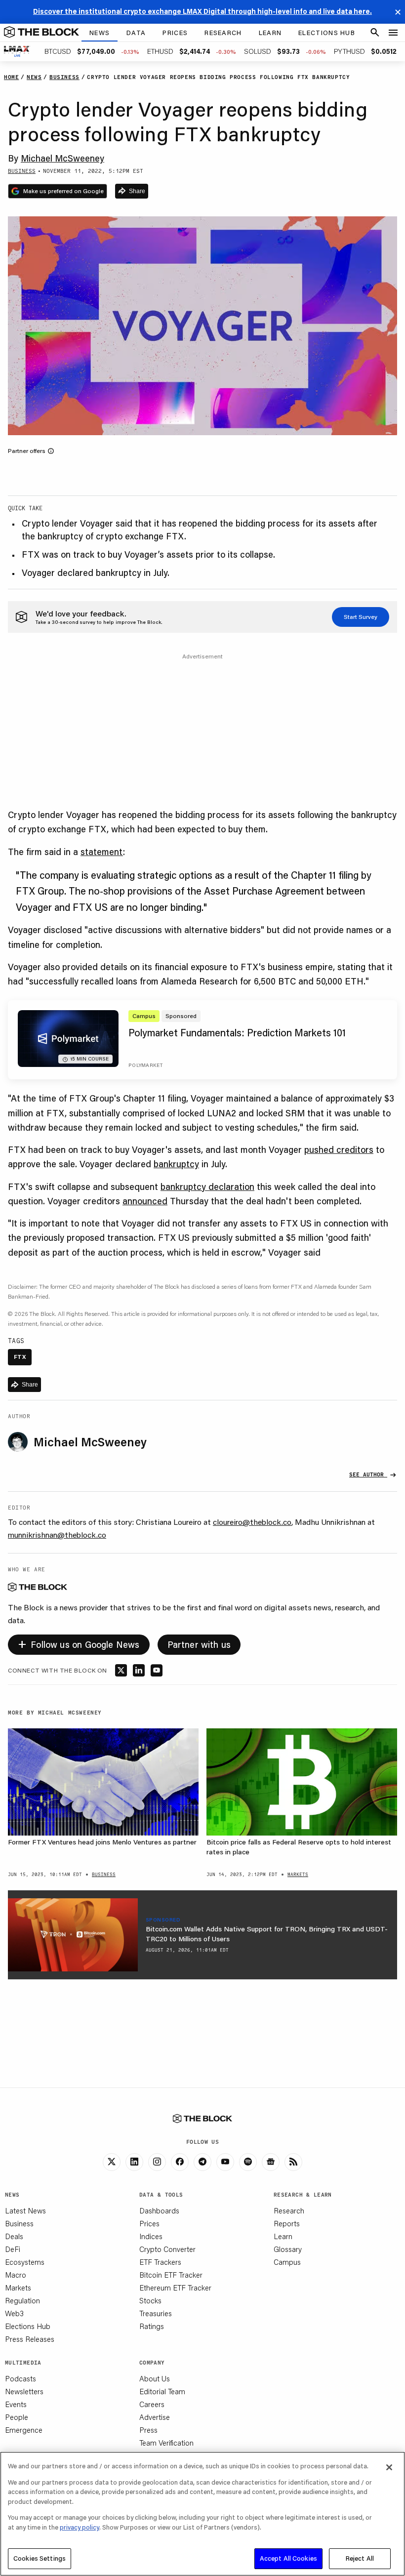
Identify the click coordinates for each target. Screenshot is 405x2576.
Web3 (14, 2313)
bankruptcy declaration (207, 1186)
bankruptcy (176, 1164)
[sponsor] (73, 1935)
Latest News (25, 2210)
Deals (14, 2236)
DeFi (13, 2249)
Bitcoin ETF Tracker (171, 2275)
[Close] (389, 2467)
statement (102, 852)
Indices (151, 2236)
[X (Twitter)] (112, 2162)
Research (289, 2210)
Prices (149, 2223)
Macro (16, 2275)
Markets (18, 2288)
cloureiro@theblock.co (252, 1522)
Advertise (155, 2417)
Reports (287, 2223)
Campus (287, 2262)
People (17, 2417)
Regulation (22, 2300)
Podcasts (20, 2378)
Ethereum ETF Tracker (175, 2288)
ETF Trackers (160, 2262)
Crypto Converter (167, 2249)
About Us (155, 2378)
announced (145, 1201)
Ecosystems (25, 2262)
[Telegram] (202, 2162)
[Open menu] (393, 33)
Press (148, 2430)
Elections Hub (28, 2326)
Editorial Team (162, 2391)
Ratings (152, 2326)
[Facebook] (180, 2162)
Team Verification (166, 2443)
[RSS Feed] (293, 2162)
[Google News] (271, 2162)
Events (16, 2404)
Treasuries (156, 2313)
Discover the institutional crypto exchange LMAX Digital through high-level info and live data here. (202, 11)
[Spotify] (248, 2162)
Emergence (24, 2430)
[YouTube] (225, 2162)
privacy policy (80, 2527)
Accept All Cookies (288, 2558)
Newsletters (24, 2391)
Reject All (360, 2558)
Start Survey (361, 617)
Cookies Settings (40, 2558)
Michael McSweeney (62, 158)
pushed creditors (339, 1149)
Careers (152, 2404)
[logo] (41, 33)
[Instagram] (157, 2162)
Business (19, 2223)
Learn (283, 2236)
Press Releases (30, 2339)
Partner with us (199, 1644)
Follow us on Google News (79, 1643)
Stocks (150, 2300)
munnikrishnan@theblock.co (57, 1534)
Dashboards (159, 2210)
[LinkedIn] (134, 2162)
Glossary (288, 2249)
